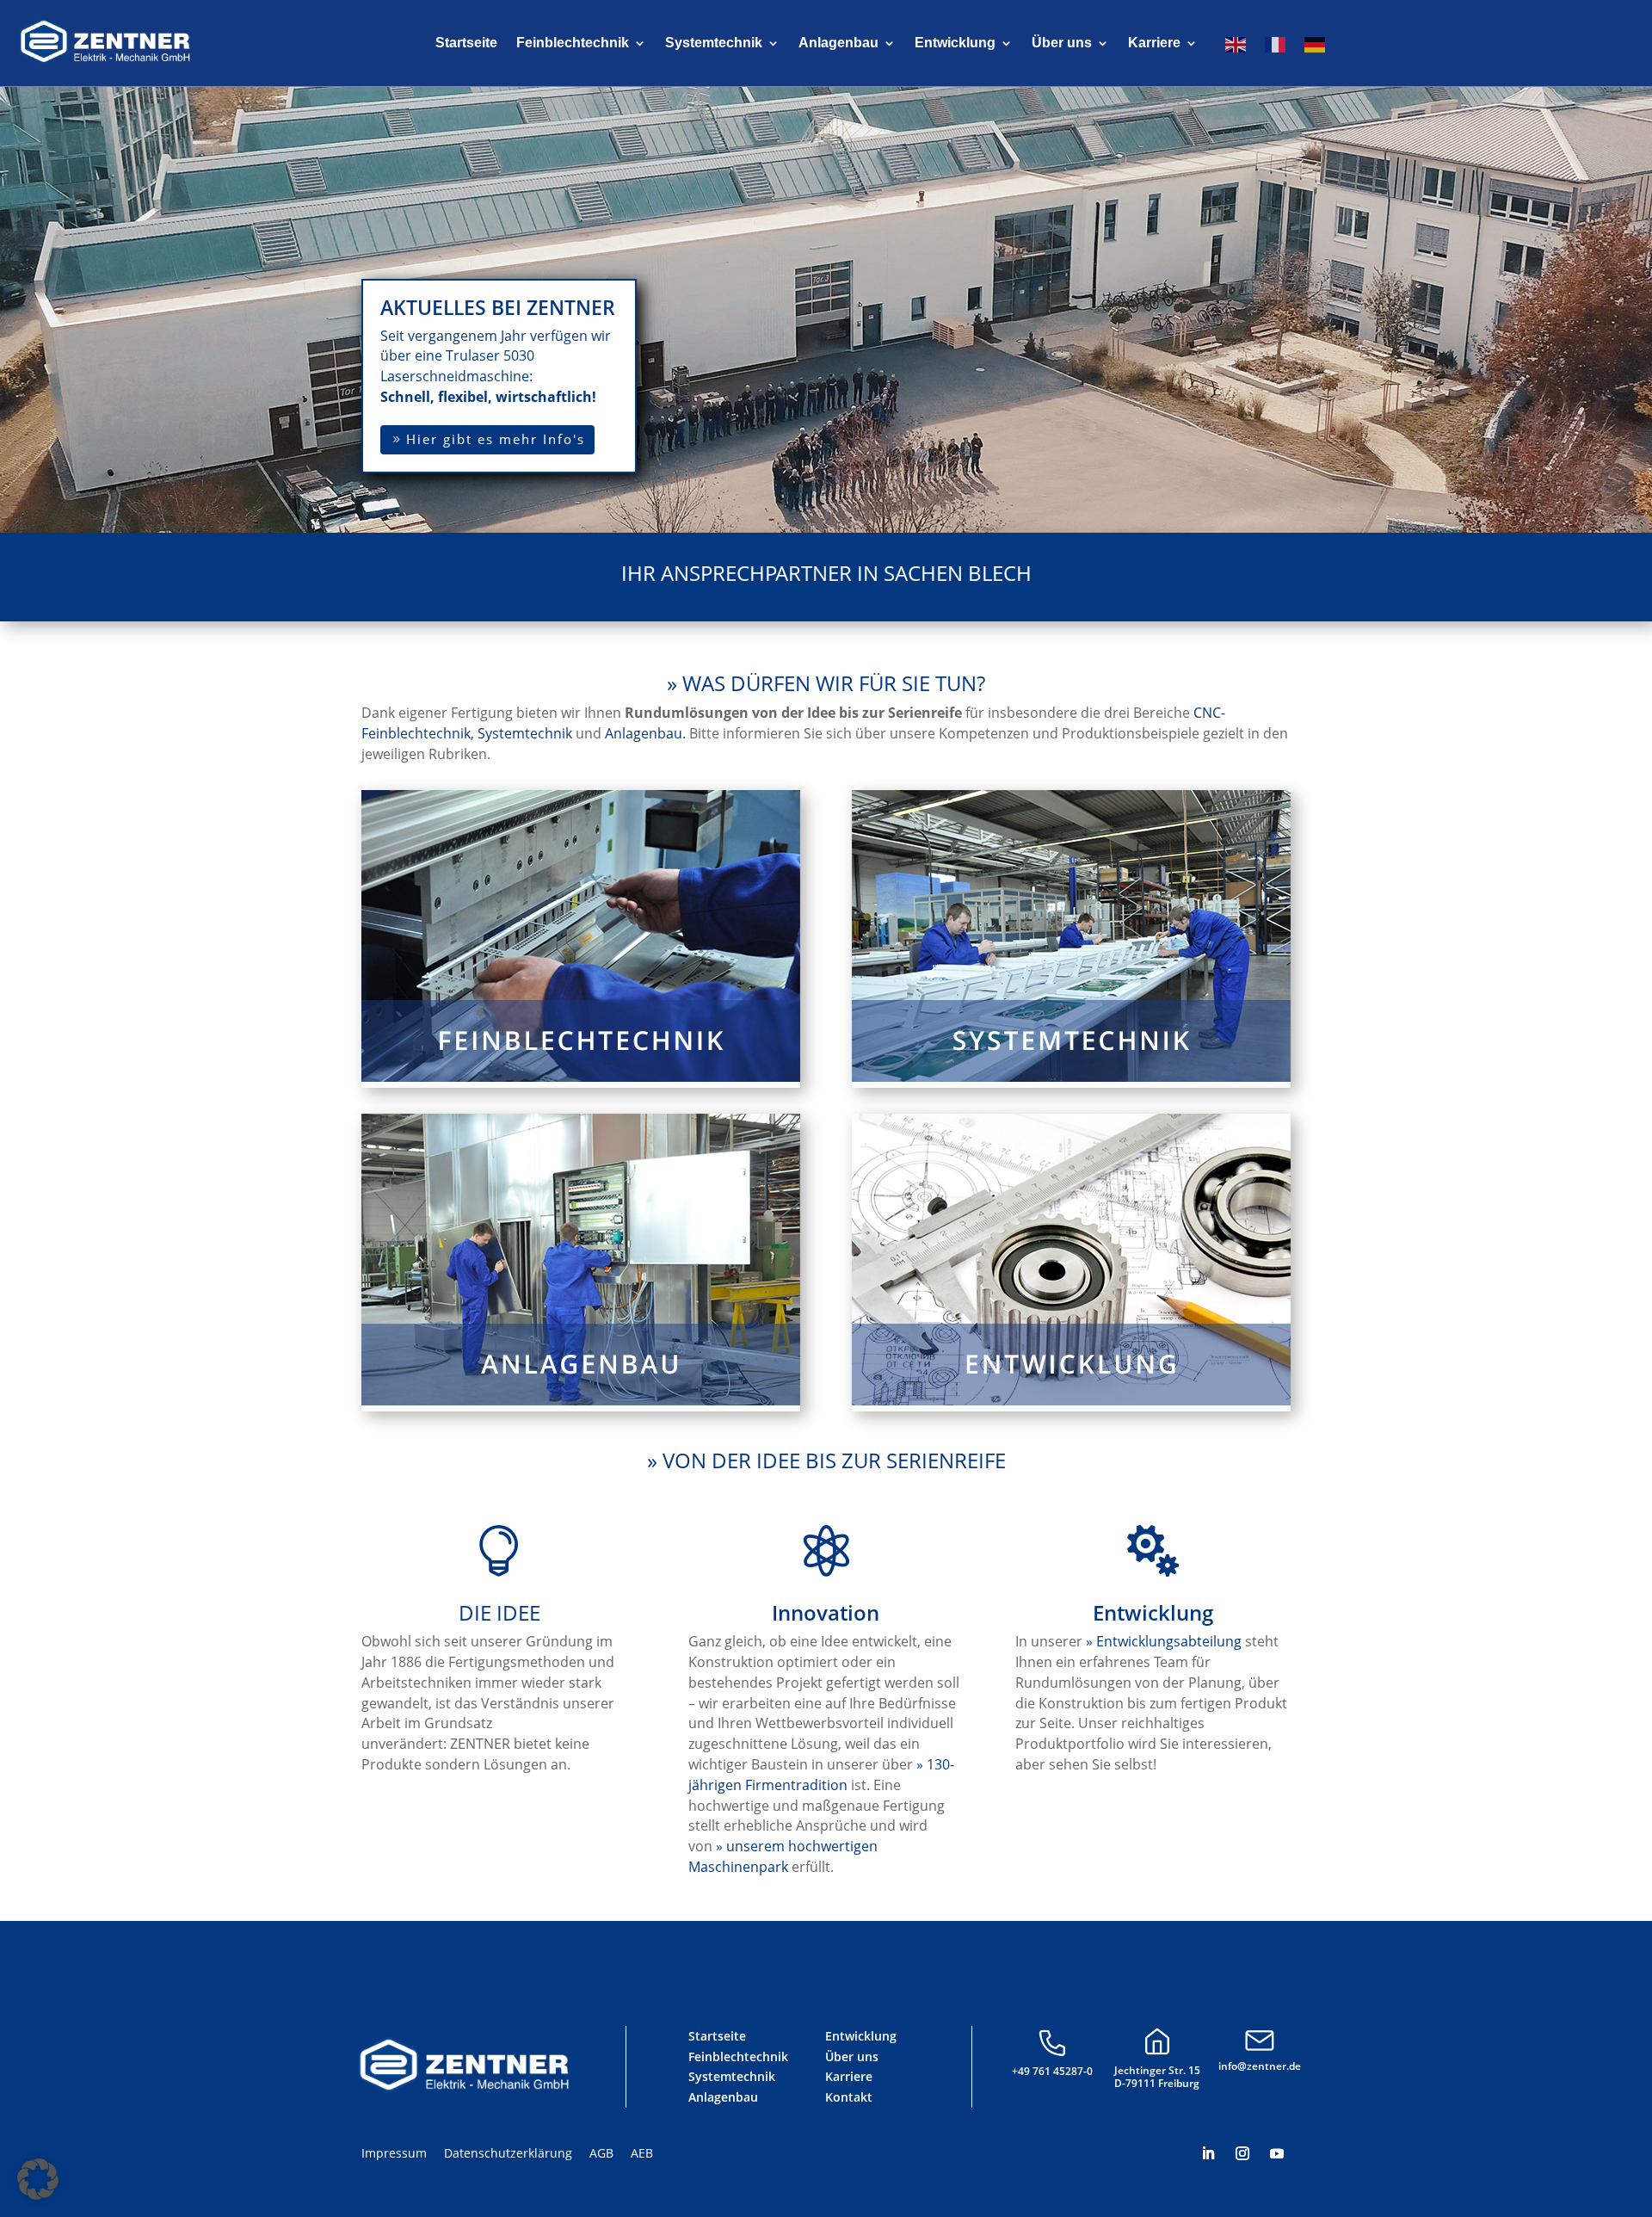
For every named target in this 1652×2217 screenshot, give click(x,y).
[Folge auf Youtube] (1277, 2153)
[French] (1276, 46)
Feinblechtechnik (573, 43)
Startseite (466, 43)
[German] (1316, 46)
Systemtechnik (714, 43)
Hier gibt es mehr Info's (496, 439)
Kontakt (849, 2097)
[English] (1236, 46)
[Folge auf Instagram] (1242, 2153)
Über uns (1062, 43)
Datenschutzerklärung (508, 2153)
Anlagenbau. (645, 733)
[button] (38, 2179)
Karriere (1154, 43)
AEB (642, 2153)
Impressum (394, 2153)
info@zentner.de (1260, 2066)
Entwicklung (955, 43)
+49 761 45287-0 (1052, 2071)
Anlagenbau (838, 43)
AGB (601, 2153)
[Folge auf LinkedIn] (1208, 2153)
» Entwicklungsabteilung (1164, 1641)
